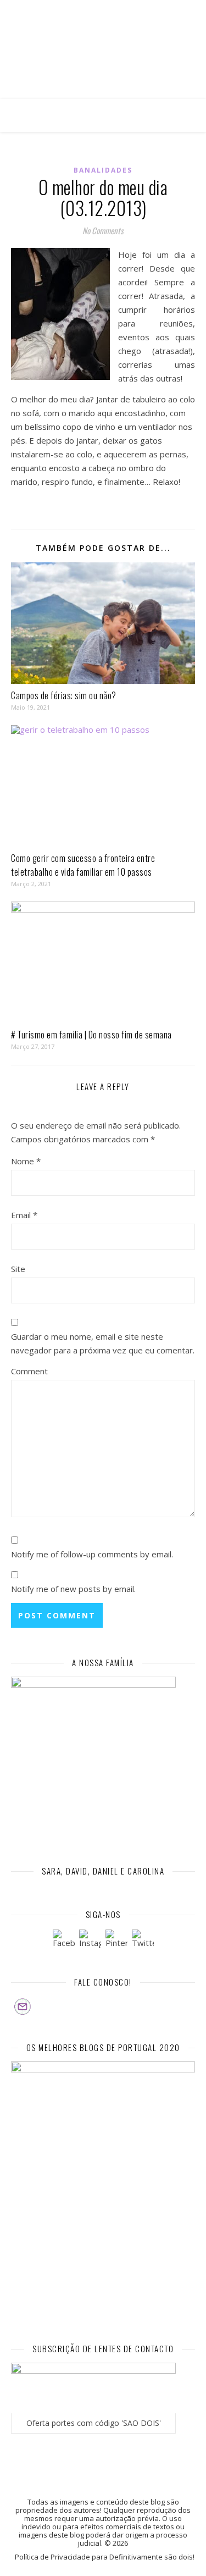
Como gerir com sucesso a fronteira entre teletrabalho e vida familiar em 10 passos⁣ (83, 865)
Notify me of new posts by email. (73, 1589)
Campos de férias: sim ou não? (64, 695)
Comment (29, 1371)
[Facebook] (64, 1941)
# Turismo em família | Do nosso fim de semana (91, 1035)
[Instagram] (90, 1941)
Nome (26, 1161)
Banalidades (103, 170)
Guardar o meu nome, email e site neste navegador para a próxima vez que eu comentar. (103, 1343)
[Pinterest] (116, 1941)
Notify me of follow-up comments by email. (92, 1554)
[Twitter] (143, 1941)
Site (18, 1269)
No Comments (103, 230)
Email (24, 1215)
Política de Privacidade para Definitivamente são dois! (105, 2557)
